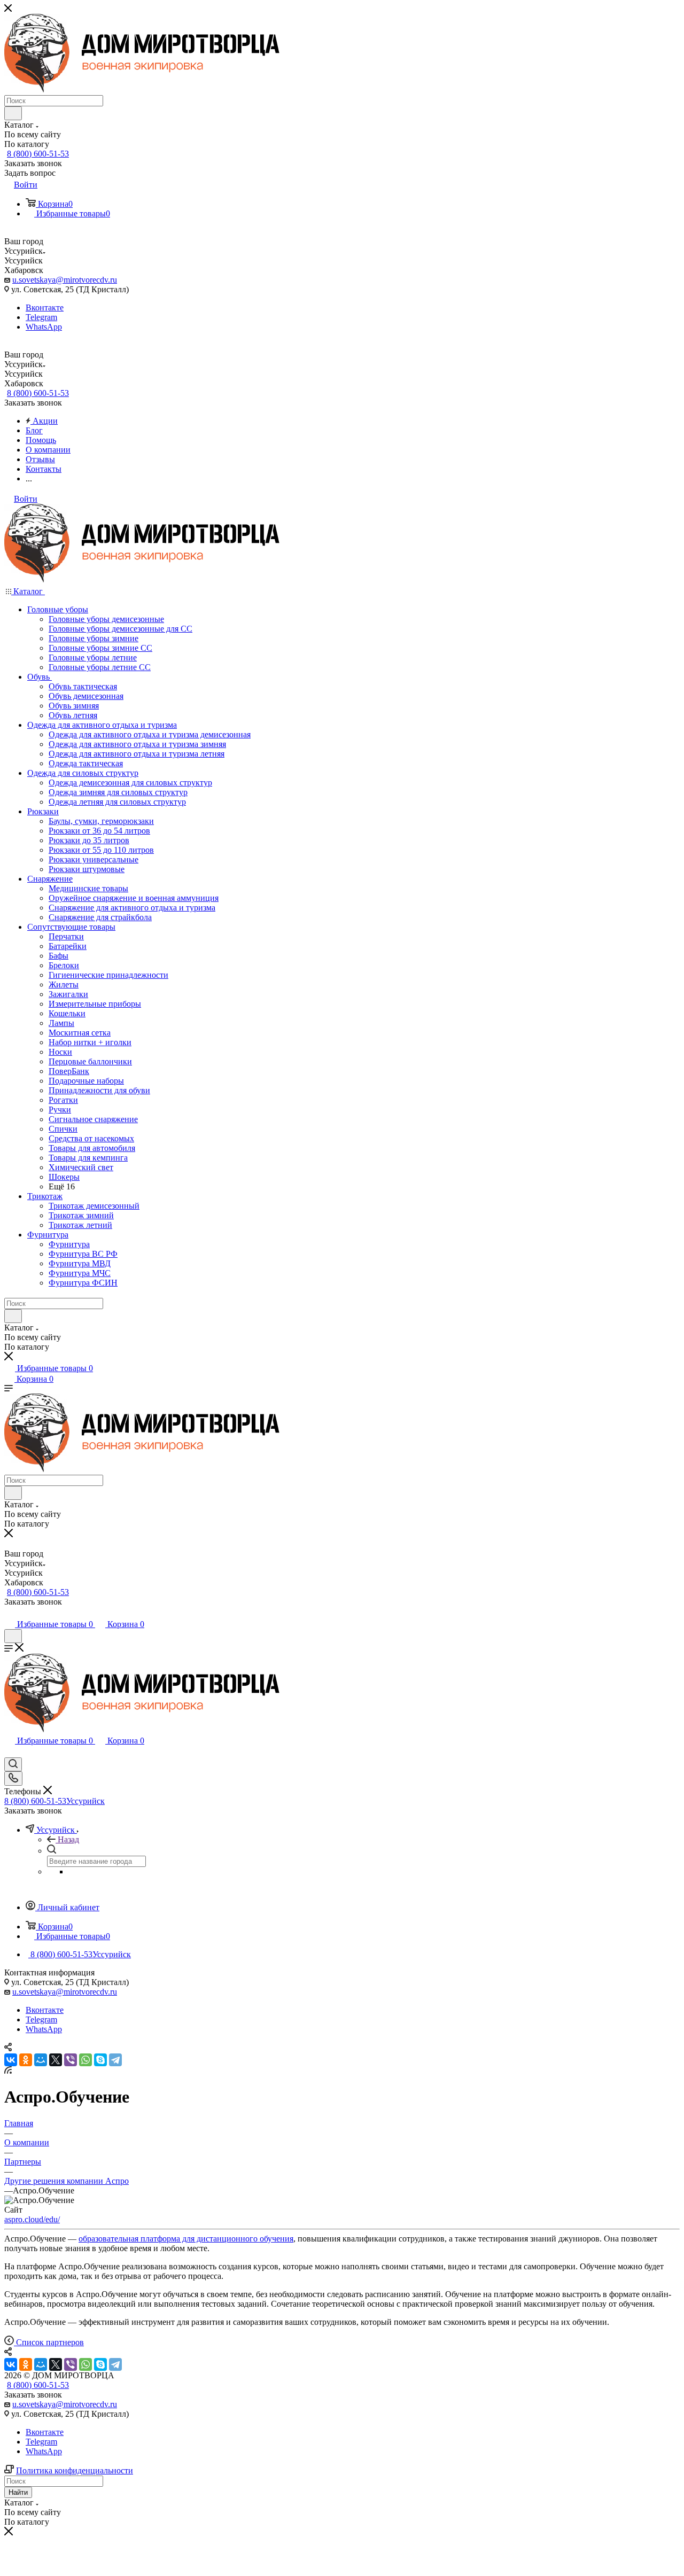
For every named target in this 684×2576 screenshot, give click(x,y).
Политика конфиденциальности (75, 2470)
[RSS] (8, 2071)
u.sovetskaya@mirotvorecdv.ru (65, 280)
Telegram (41, 317)
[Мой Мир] (41, 2060)
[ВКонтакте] (11, 2060)
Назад (68, 1839)
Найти (18, 2492)
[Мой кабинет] (9, 1613)
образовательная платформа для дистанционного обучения (186, 2239)
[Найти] (13, 113)
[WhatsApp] (85, 2060)
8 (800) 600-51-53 (38, 154)
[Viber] (71, 2060)
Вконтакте (45, 308)
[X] (56, 2060)
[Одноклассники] (26, 2060)
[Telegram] (115, 2060)
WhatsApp (44, 327)
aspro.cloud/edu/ (32, 2219)
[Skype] (100, 2060)
